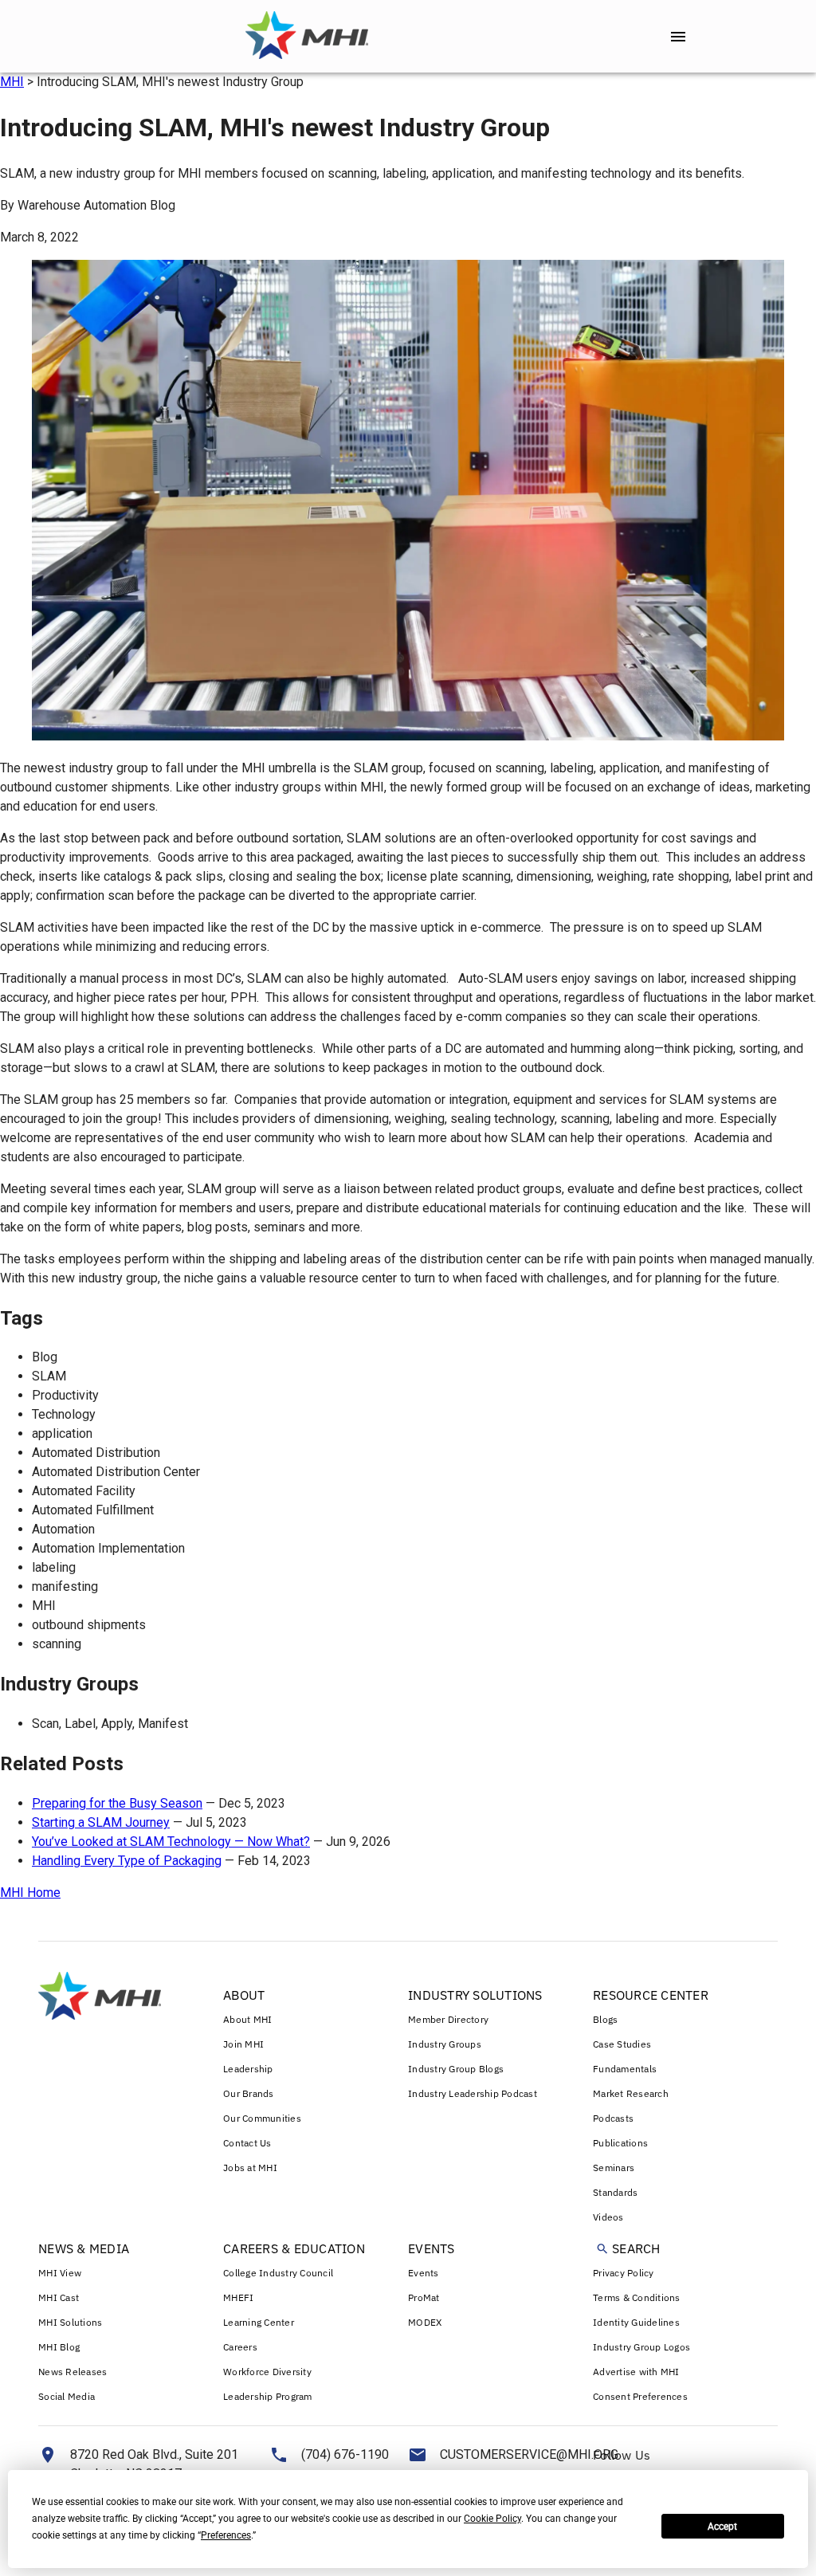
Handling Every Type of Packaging (127, 1861)
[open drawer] (678, 37)
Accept (722, 2527)
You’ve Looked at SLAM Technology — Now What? (171, 1842)
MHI (12, 82)
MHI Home (30, 1893)
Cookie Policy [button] (492, 2519)
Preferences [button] (226, 2535)
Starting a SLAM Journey (101, 1822)
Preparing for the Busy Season (117, 1803)
